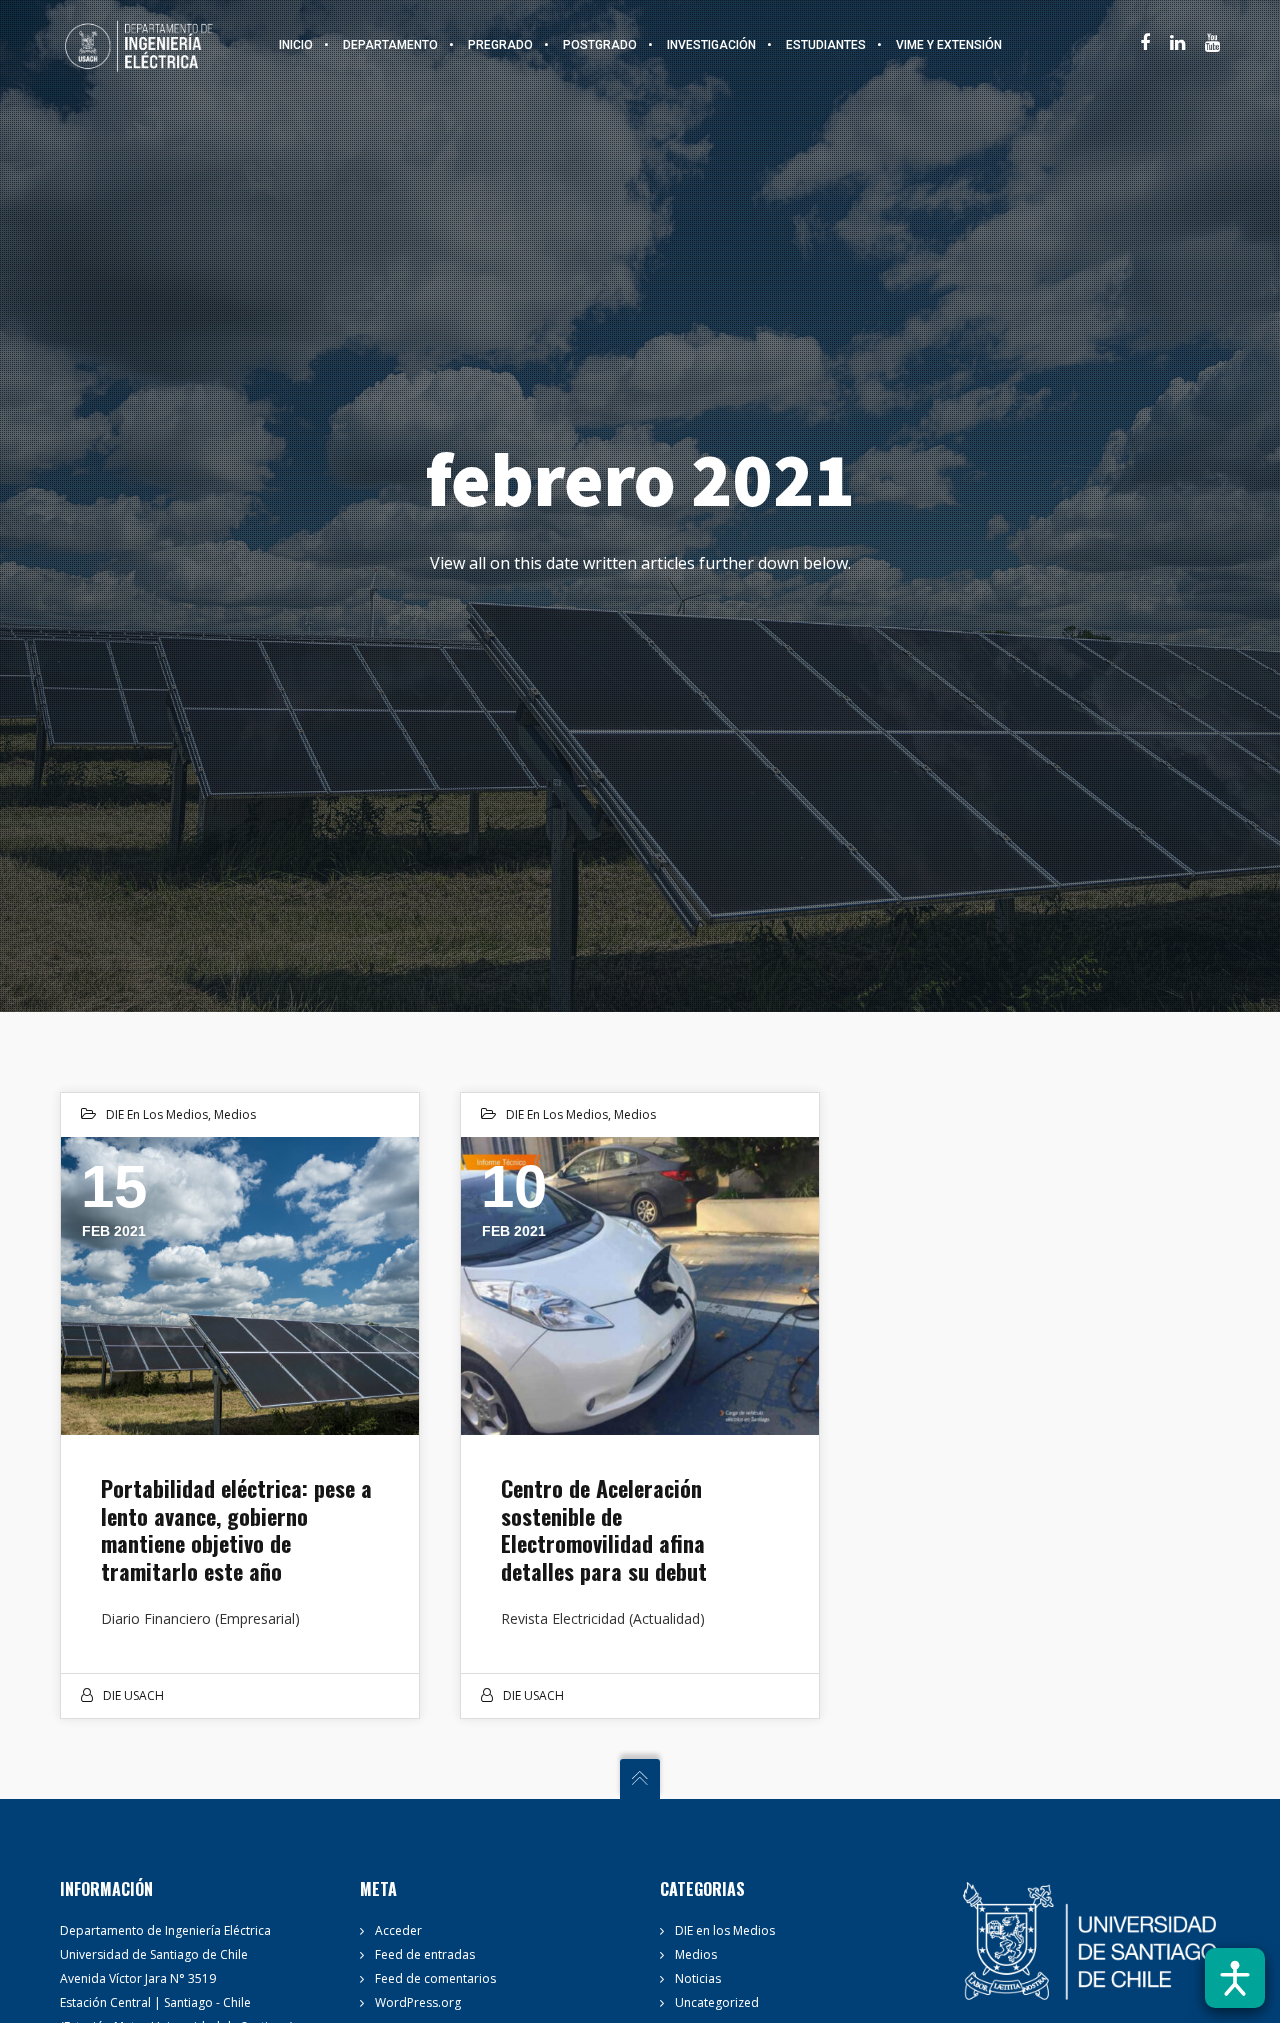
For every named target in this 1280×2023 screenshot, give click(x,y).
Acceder (398, 1930)
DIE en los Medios (157, 1114)
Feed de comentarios (435, 1978)
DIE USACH (133, 1695)
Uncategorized (717, 2002)
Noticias (698, 1978)
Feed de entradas (425, 1954)
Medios (235, 1114)
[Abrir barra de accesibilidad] (1235, 1978)
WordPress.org (418, 2002)
